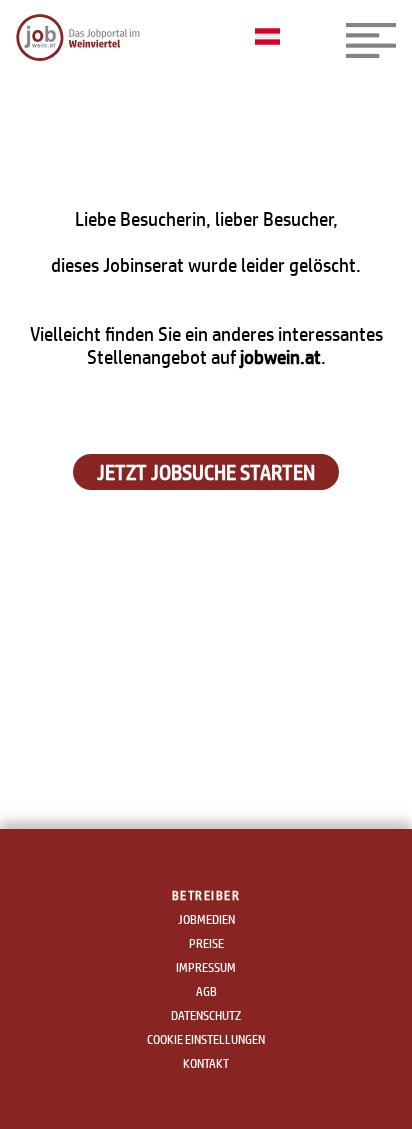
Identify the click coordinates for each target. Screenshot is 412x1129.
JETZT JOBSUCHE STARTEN (206, 472)
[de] (272, 38)
